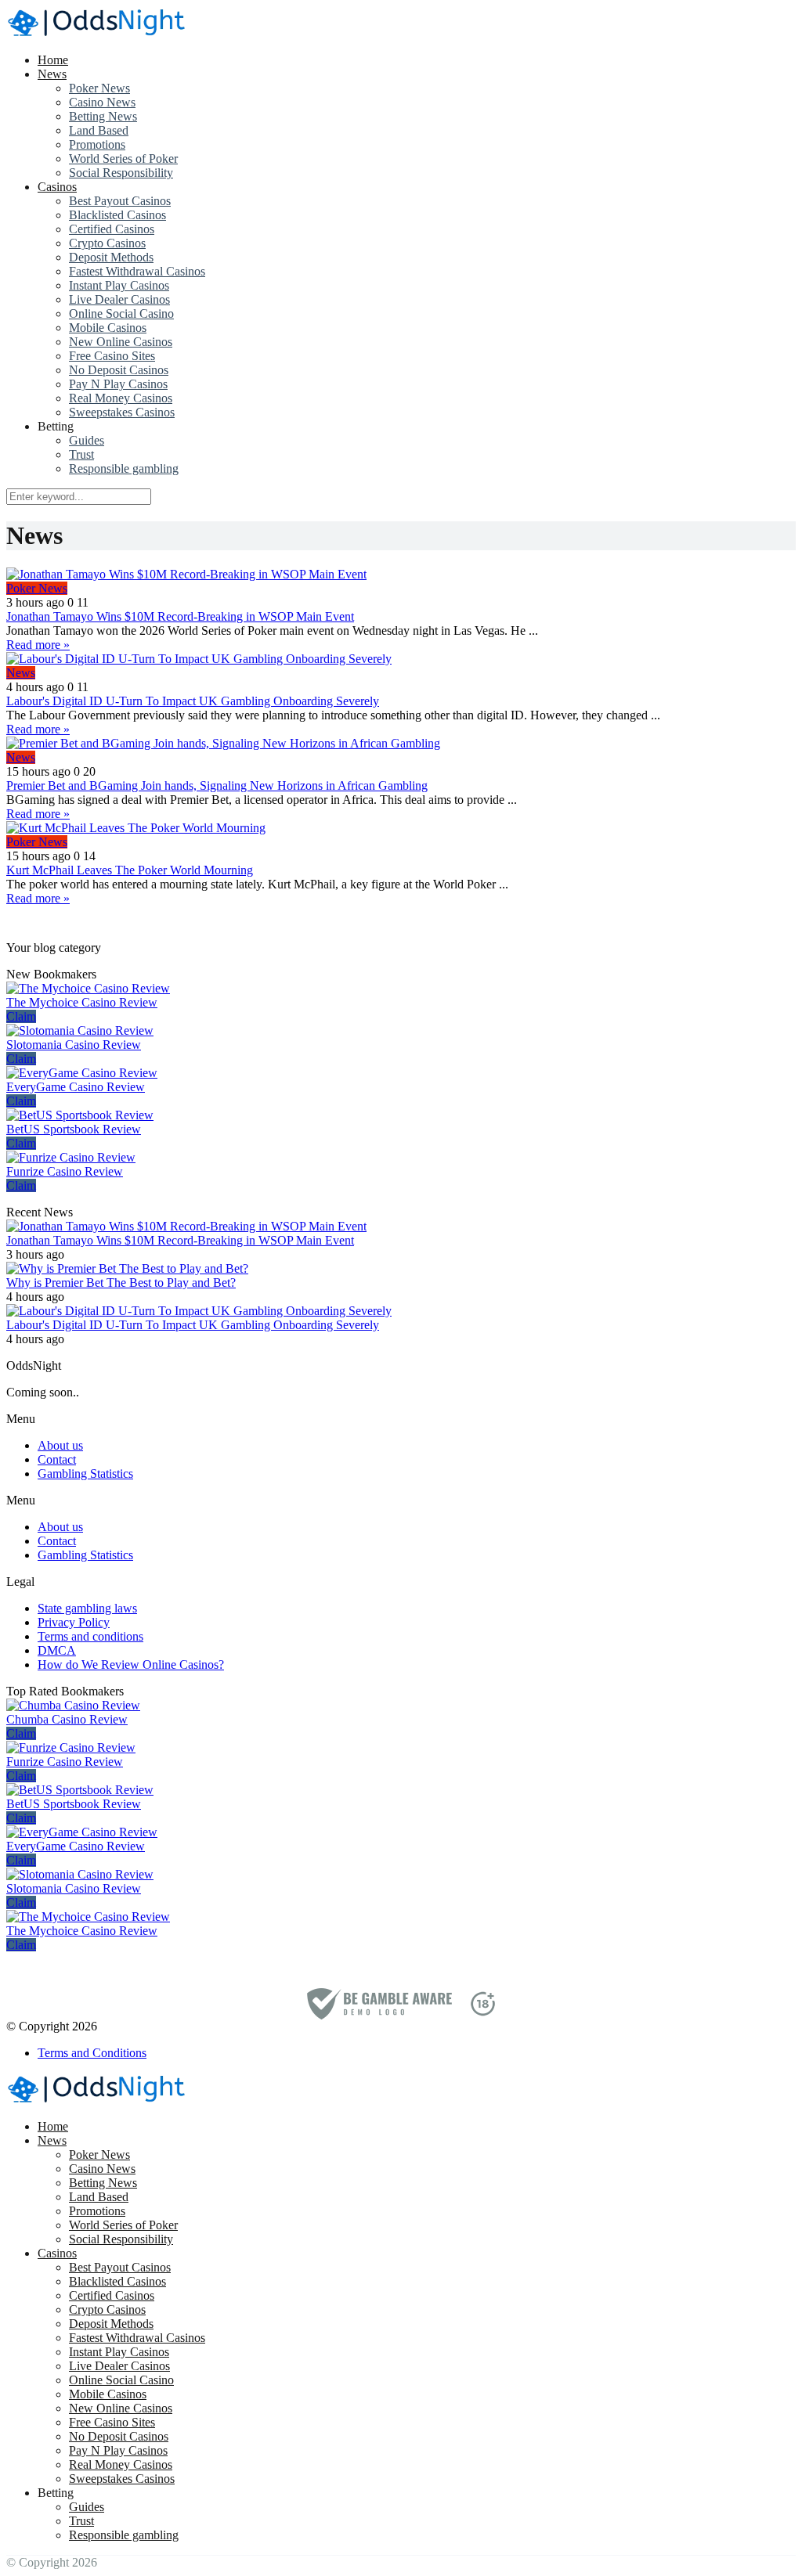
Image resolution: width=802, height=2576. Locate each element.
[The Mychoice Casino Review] (88, 988)
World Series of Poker (123, 159)
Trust (81, 454)
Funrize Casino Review (65, 1171)
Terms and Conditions (92, 2053)
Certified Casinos (112, 229)
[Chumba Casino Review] (73, 1705)
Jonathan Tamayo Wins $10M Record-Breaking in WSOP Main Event (180, 616)
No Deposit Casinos (119, 370)
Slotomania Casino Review (74, 1045)
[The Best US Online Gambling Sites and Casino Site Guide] (96, 33)
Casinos (57, 187)
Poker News (99, 88)
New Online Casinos (121, 342)
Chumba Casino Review (67, 1719)
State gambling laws (87, 1608)
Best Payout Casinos (120, 201)
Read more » (38, 645)
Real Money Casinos (121, 398)
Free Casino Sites (112, 356)
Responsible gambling (124, 468)
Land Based (99, 130)
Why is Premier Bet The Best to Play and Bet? (121, 1283)
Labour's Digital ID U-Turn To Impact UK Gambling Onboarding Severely (193, 701)
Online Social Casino (121, 313)
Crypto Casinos (107, 243)
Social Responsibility (121, 173)
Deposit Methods (111, 257)
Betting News (103, 116)
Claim (21, 1016)
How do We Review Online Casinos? (131, 1664)
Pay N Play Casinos (118, 384)
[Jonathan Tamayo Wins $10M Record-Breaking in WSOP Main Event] (401, 575)
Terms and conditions (90, 1636)
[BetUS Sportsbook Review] (80, 1115)
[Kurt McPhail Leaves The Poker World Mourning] (401, 828)
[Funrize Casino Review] (71, 1157)
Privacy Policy (74, 1622)
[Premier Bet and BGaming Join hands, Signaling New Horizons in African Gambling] (401, 744)
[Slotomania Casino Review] (80, 1030)
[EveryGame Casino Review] (82, 1073)
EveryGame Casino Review (76, 1087)
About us (60, 1445)
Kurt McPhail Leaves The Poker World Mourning (130, 870)
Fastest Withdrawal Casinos (137, 271)
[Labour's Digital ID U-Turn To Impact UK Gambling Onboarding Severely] (401, 659)
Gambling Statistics (85, 1474)
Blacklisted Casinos (117, 215)
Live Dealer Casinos (119, 299)
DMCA (57, 1650)
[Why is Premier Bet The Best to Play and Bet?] (127, 1268)
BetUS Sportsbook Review (74, 1129)
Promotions (97, 144)
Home (53, 60)
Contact (57, 1459)
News (52, 74)
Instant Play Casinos (119, 285)
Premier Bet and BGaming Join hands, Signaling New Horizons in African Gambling (217, 785)
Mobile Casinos (108, 328)
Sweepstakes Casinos (122, 412)
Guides (87, 440)
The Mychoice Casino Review (82, 1002)
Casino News (102, 102)
